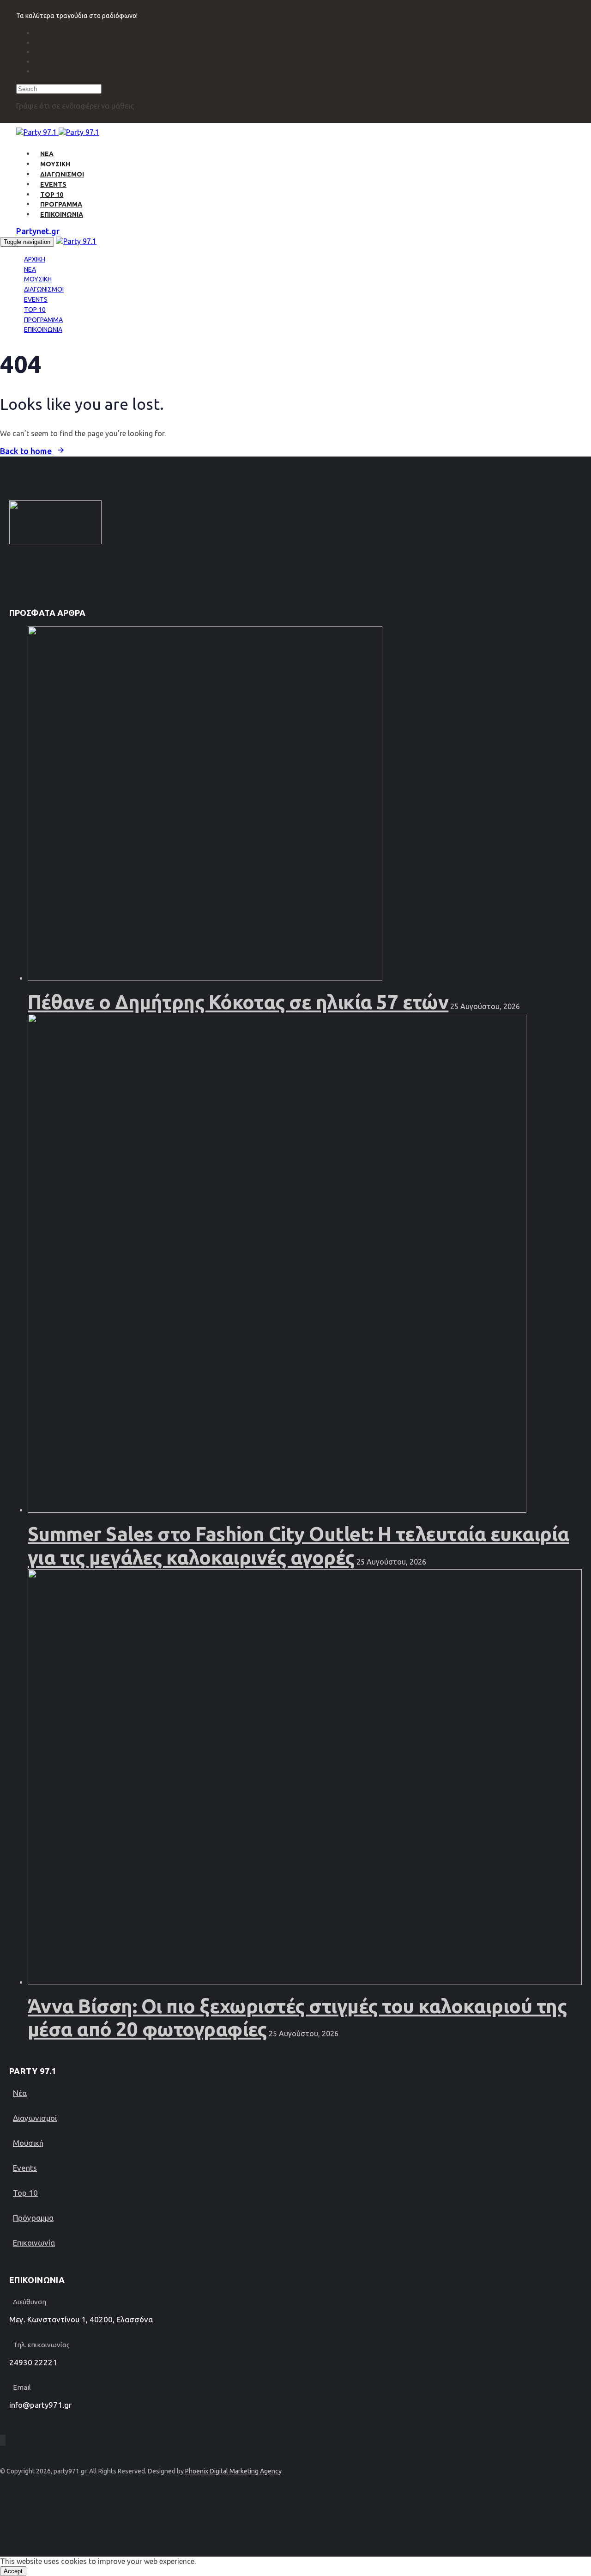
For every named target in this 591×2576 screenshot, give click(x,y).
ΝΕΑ (47, 154)
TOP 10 (52, 195)
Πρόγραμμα (33, 2218)
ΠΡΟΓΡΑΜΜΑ (61, 204)
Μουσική (28, 2143)
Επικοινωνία (34, 2243)
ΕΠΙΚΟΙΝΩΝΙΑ (62, 214)
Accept (13, 2571)
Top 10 (25, 2193)
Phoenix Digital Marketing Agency (233, 2471)
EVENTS (53, 184)
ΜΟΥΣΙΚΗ (55, 164)
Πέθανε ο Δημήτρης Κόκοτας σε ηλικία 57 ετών (238, 1002)
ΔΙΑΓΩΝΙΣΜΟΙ (62, 174)
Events (25, 2168)
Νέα (20, 2093)
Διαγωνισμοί (35, 2118)
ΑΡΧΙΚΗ (35, 259)
